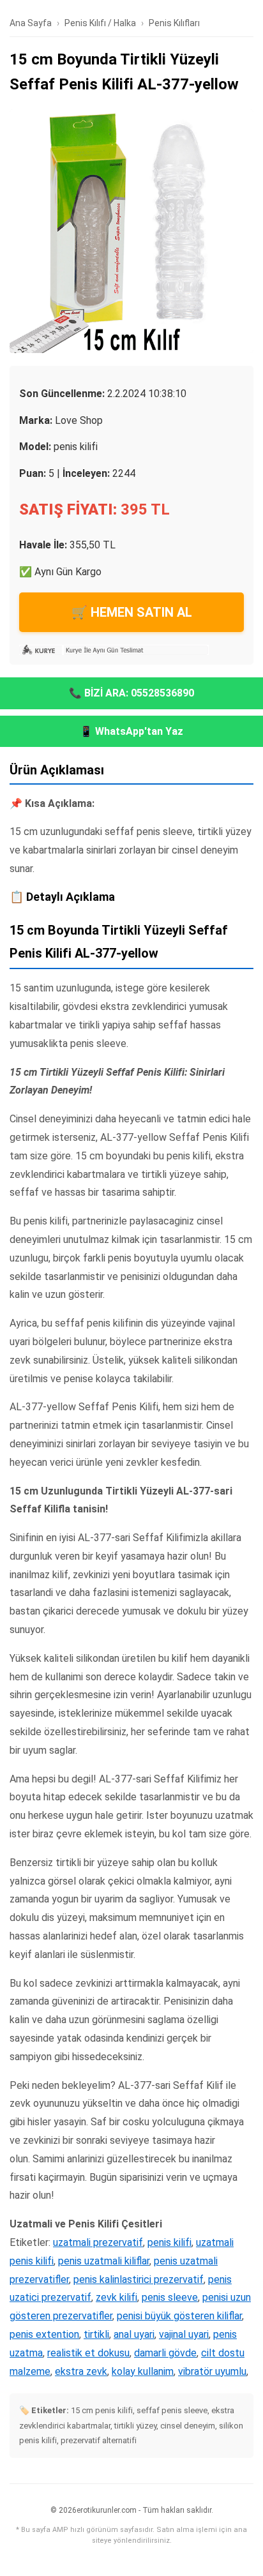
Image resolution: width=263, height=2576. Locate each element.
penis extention (44, 2334)
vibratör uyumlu (212, 2371)
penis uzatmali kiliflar (104, 2261)
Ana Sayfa (31, 23)
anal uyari (134, 2334)
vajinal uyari (184, 2334)
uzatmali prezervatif (98, 2242)
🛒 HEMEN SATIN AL (132, 612)
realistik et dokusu (88, 2353)
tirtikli (96, 2334)
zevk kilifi (116, 2297)
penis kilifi (169, 2242)
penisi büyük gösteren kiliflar (179, 2316)
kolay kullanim (143, 2371)
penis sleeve (170, 2297)
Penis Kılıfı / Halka (100, 23)
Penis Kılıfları (174, 23)
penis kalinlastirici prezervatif (139, 2279)
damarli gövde (165, 2353)
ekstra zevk (81, 2371)
